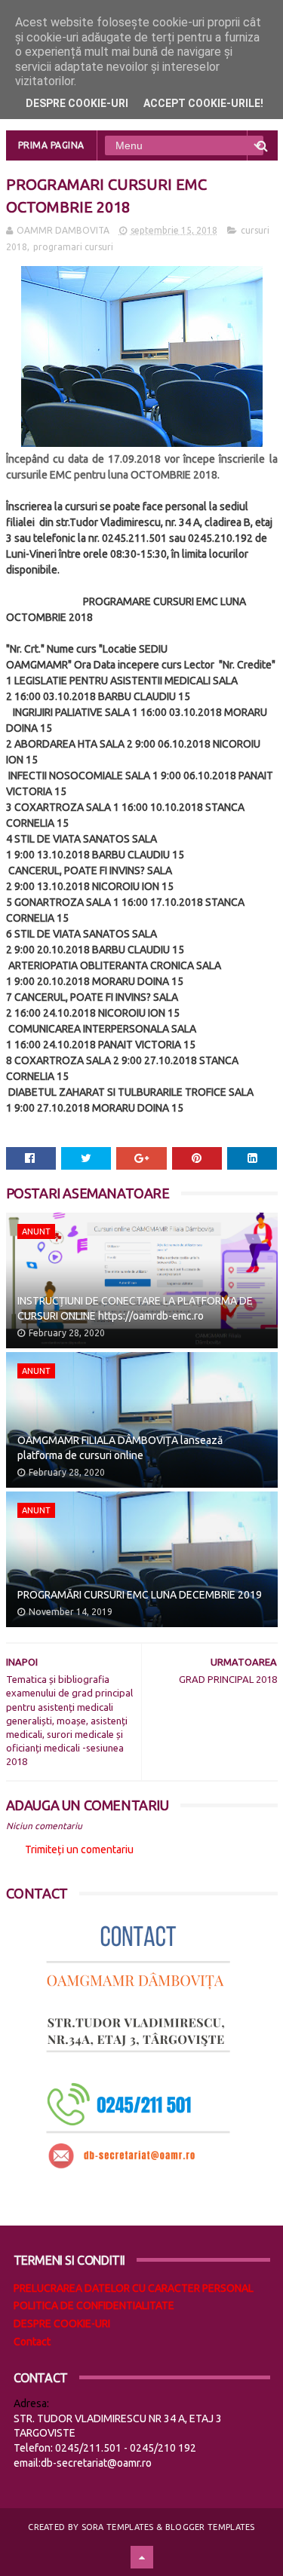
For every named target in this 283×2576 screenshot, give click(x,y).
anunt (36, 1231)
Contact (32, 2342)
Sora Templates (118, 2527)
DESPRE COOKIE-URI (62, 2324)
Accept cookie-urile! (203, 103)
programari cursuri (73, 247)
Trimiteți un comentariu (79, 1849)
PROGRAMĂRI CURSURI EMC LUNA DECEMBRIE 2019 (140, 1595)
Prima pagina (51, 145)
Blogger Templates (210, 2527)
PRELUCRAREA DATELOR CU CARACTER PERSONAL (134, 2288)
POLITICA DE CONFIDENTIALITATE (94, 2305)
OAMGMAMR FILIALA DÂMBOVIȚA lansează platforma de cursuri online (120, 1448)
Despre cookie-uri (77, 103)
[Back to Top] (142, 2557)
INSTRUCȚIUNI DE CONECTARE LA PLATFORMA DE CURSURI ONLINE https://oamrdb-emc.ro (135, 1308)
